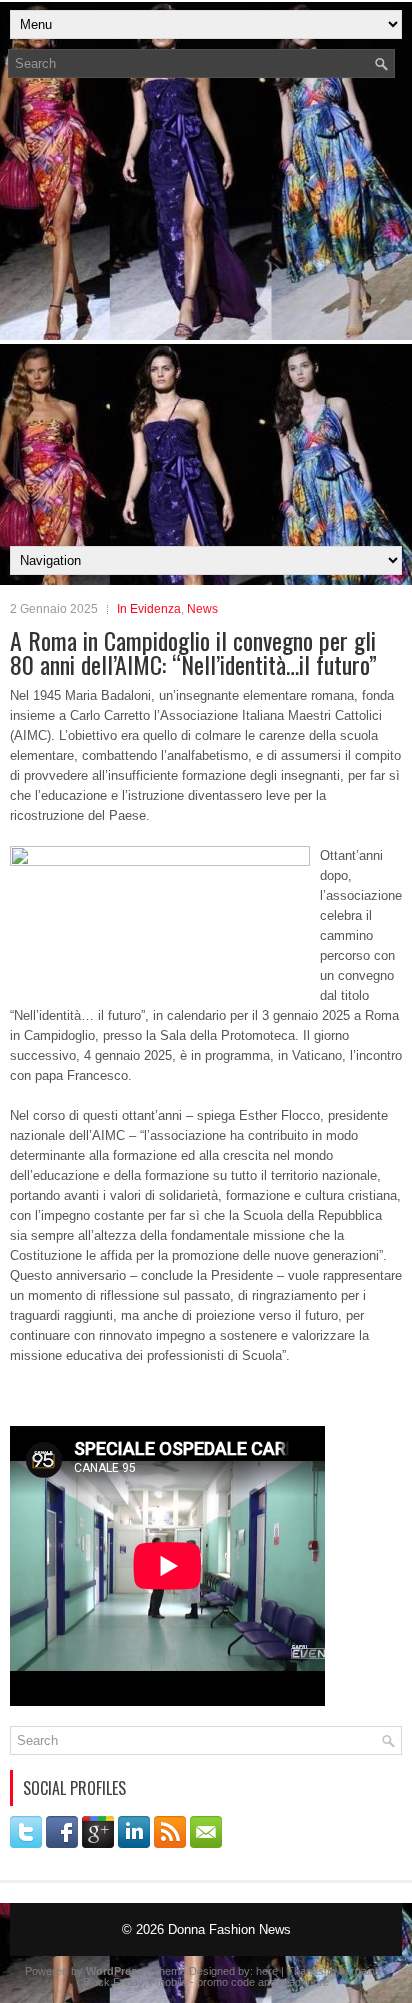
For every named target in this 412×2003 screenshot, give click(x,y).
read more (304, 1982)
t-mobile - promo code (202, 1982)
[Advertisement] (206, 318)
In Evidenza (149, 609)
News (202, 609)
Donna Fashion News (229, 1929)
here (267, 1971)
